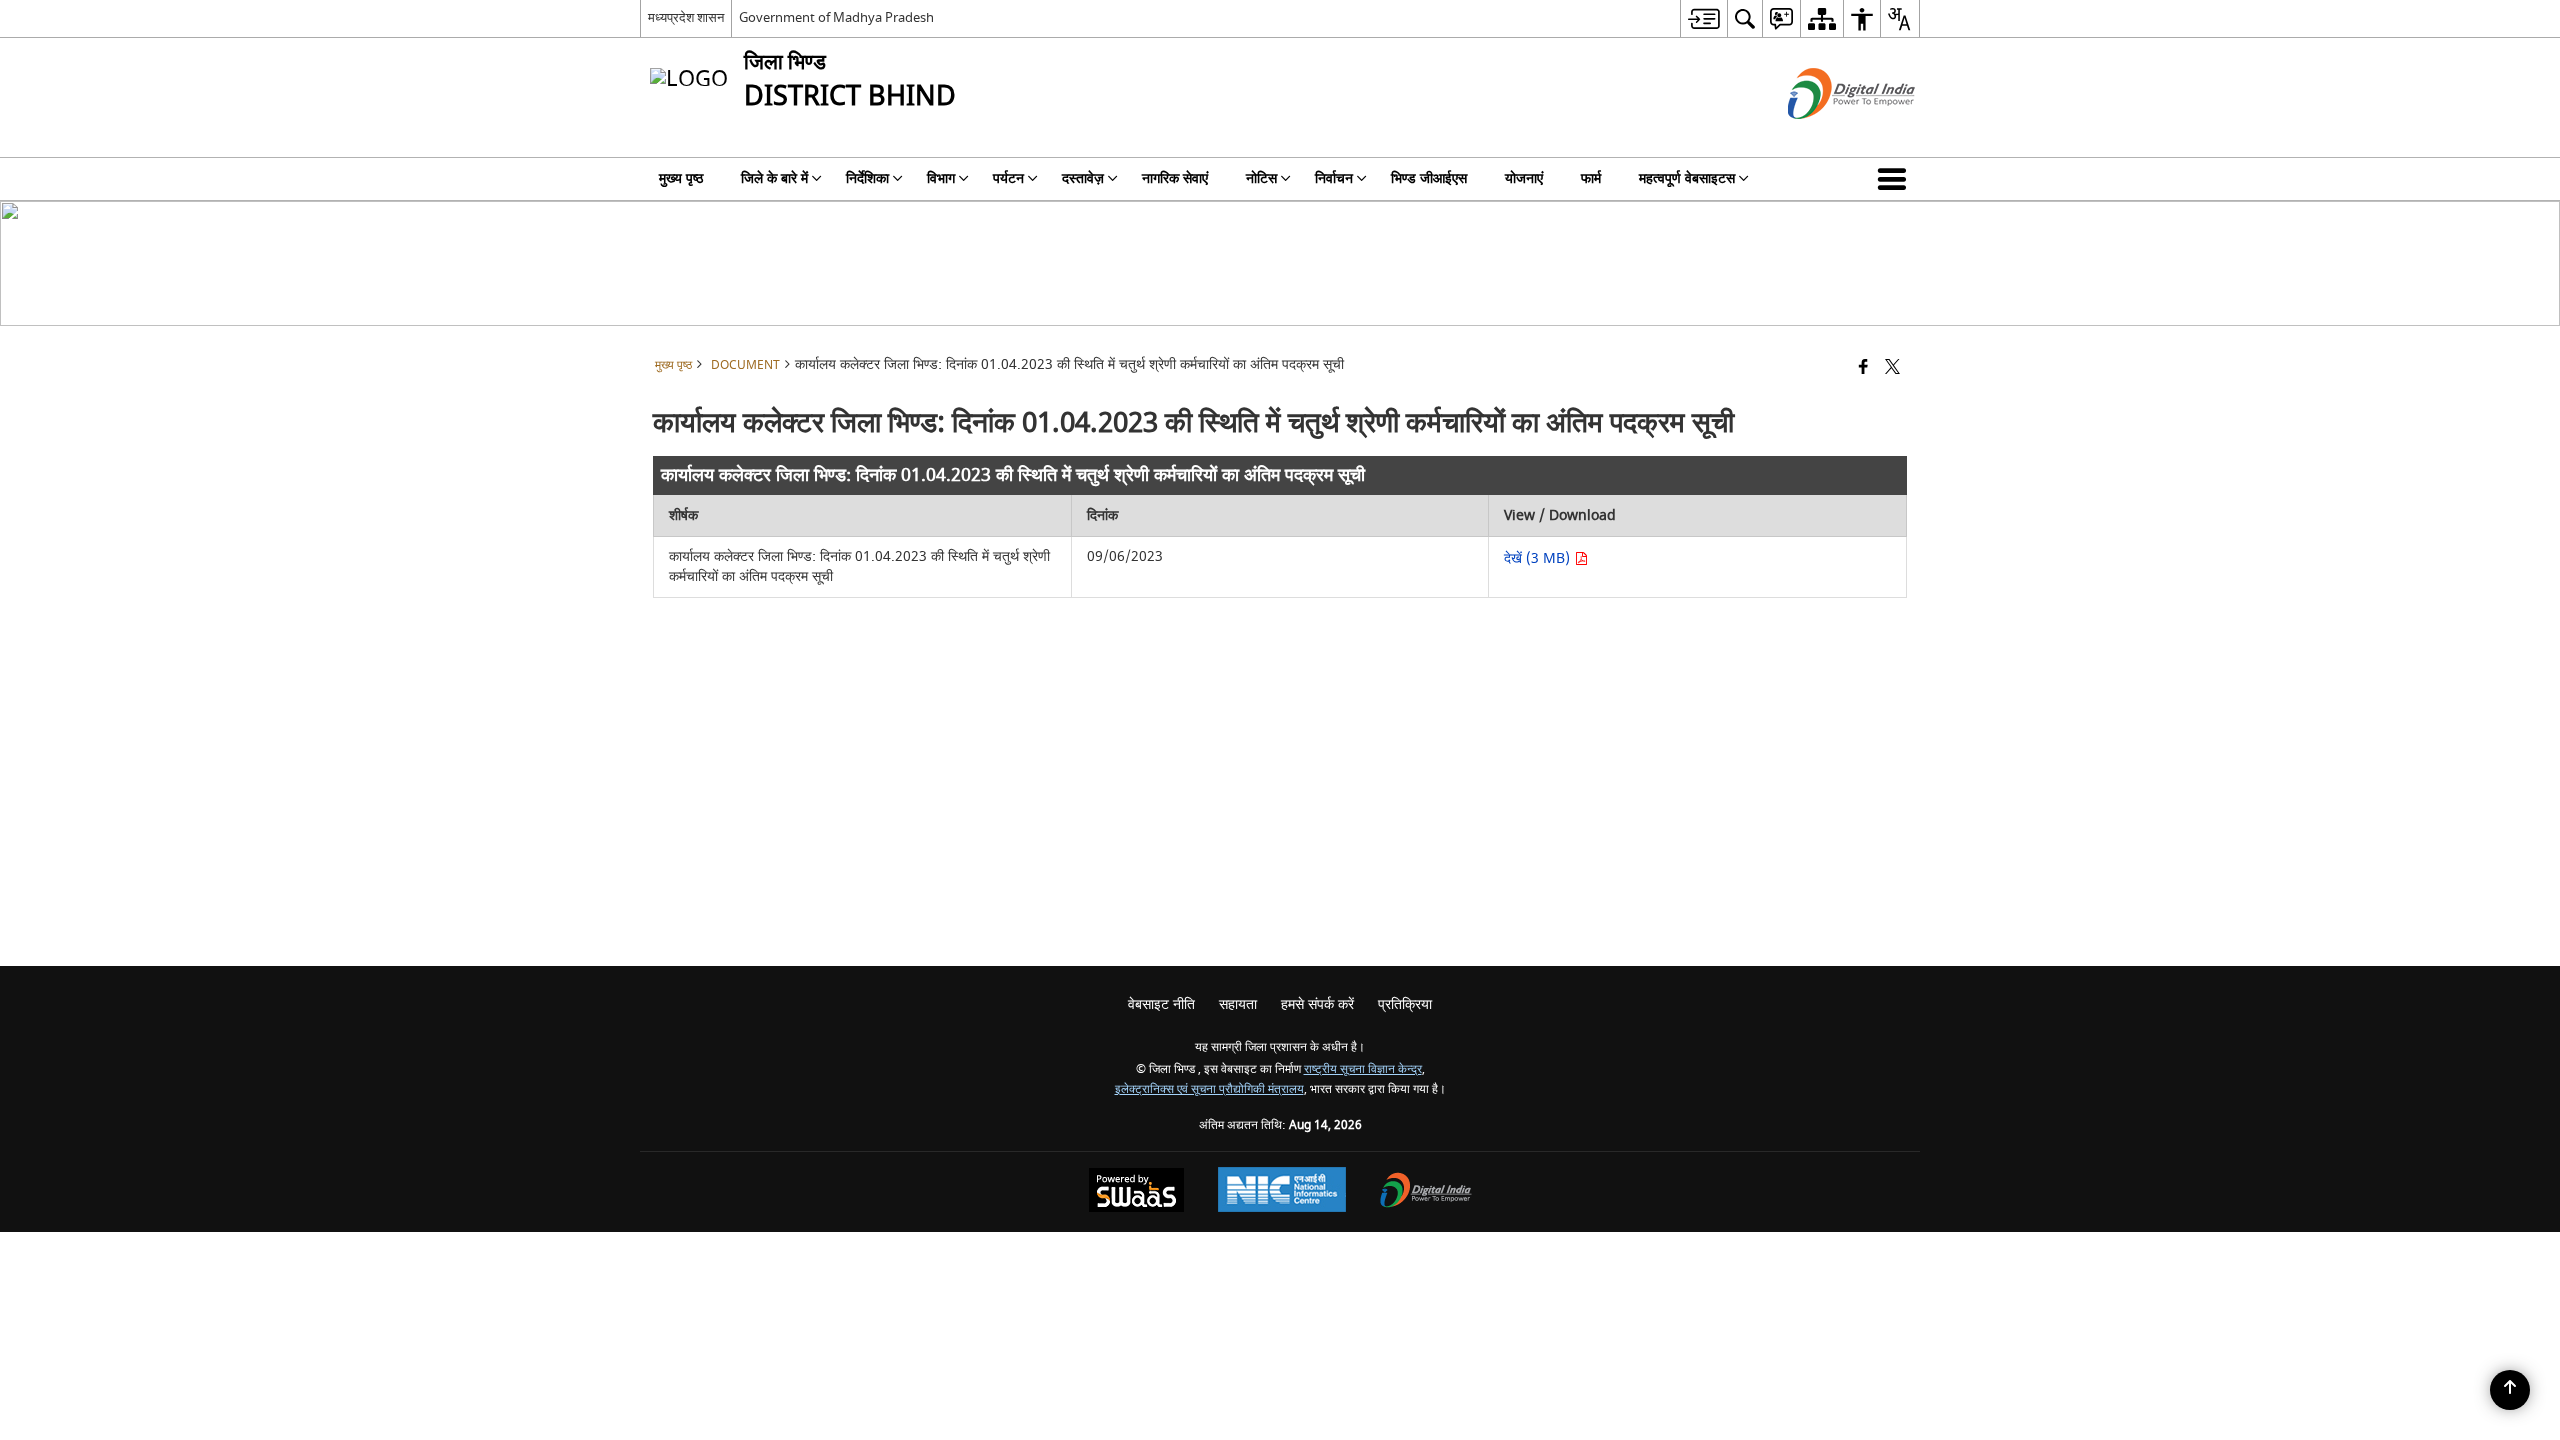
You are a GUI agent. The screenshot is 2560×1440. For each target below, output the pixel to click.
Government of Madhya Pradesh (836, 17)
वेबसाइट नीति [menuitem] (1161, 1004)
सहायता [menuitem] (1238, 1004)
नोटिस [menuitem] (1261, 178)
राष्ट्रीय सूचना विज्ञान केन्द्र (1363, 1069)
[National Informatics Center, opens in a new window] (1282, 1192)
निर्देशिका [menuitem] (867, 178)
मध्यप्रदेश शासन (686, 17)
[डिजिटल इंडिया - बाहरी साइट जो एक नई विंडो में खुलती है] (1826, 136)
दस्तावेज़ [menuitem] (1083, 178)
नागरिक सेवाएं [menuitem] (1175, 178)
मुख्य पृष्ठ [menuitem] (681, 178)
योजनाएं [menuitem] (1524, 178)
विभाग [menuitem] (941, 178)
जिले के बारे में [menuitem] (774, 178)
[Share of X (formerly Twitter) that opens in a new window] (1892, 368)
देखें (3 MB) (1539, 558)
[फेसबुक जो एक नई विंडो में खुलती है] (1863, 368)
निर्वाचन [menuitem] (1334, 178)
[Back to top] (2510, 1390)
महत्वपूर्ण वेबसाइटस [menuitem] (1687, 178)
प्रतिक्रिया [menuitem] (1405, 1004)
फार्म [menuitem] (1591, 178)
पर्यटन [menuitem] (1008, 178)
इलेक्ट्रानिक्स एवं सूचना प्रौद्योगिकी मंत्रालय (1209, 1089)
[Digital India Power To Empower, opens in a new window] (1426, 1192)
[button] (1896, 179)
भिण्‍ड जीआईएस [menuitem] (1429, 178)
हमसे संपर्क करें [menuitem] (1317, 1004)
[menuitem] (1703, 18)
